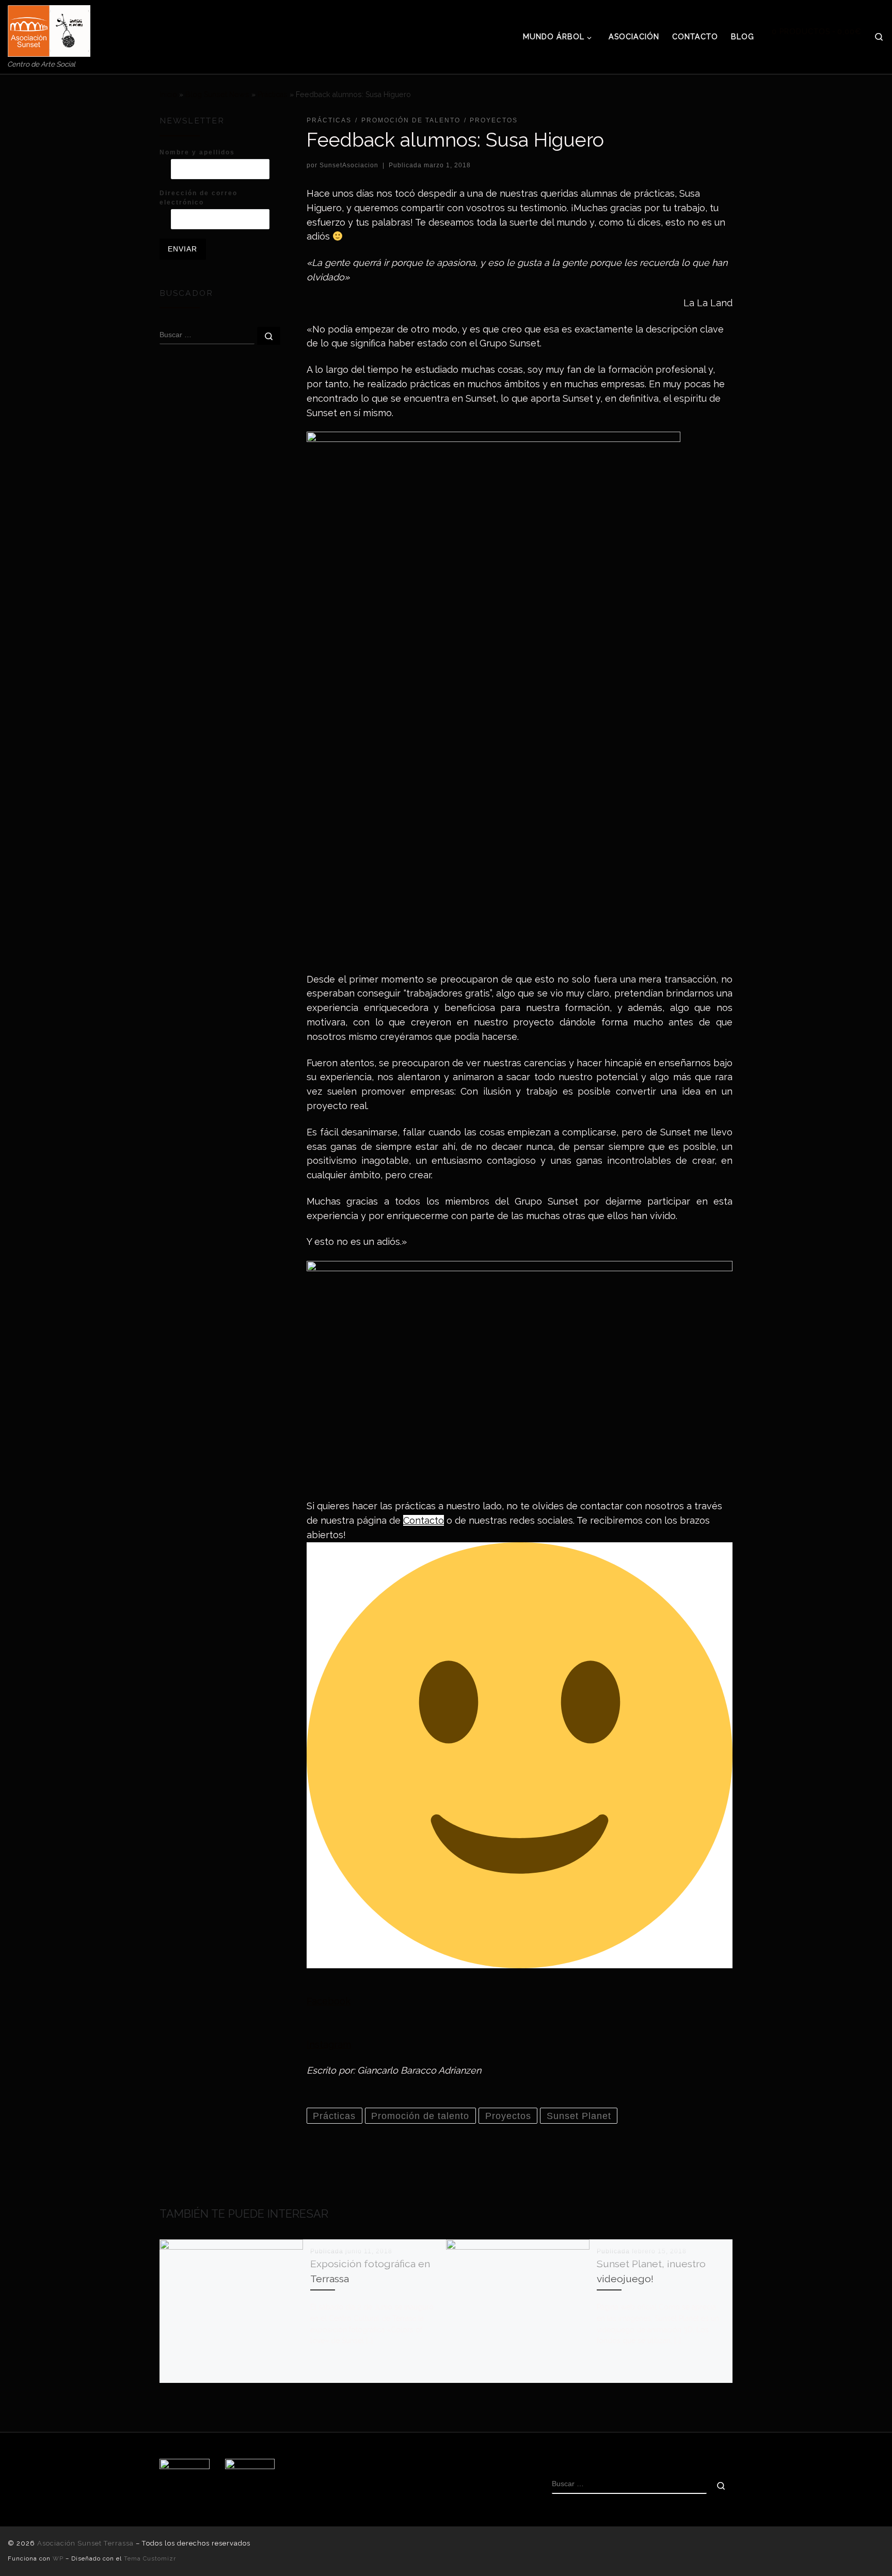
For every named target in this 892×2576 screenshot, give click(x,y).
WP (58, 2558)
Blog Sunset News (217, 94)
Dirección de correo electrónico (198, 198)
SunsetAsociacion (349, 165)
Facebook (329, 2001)
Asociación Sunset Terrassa (85, 2543)
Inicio (168, 94)
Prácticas (273, 94)
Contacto (424, 1520)
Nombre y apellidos (197, 152)
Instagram (329, 2044)
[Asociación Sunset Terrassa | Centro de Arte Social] (49, 29)
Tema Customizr (150, 2558)
